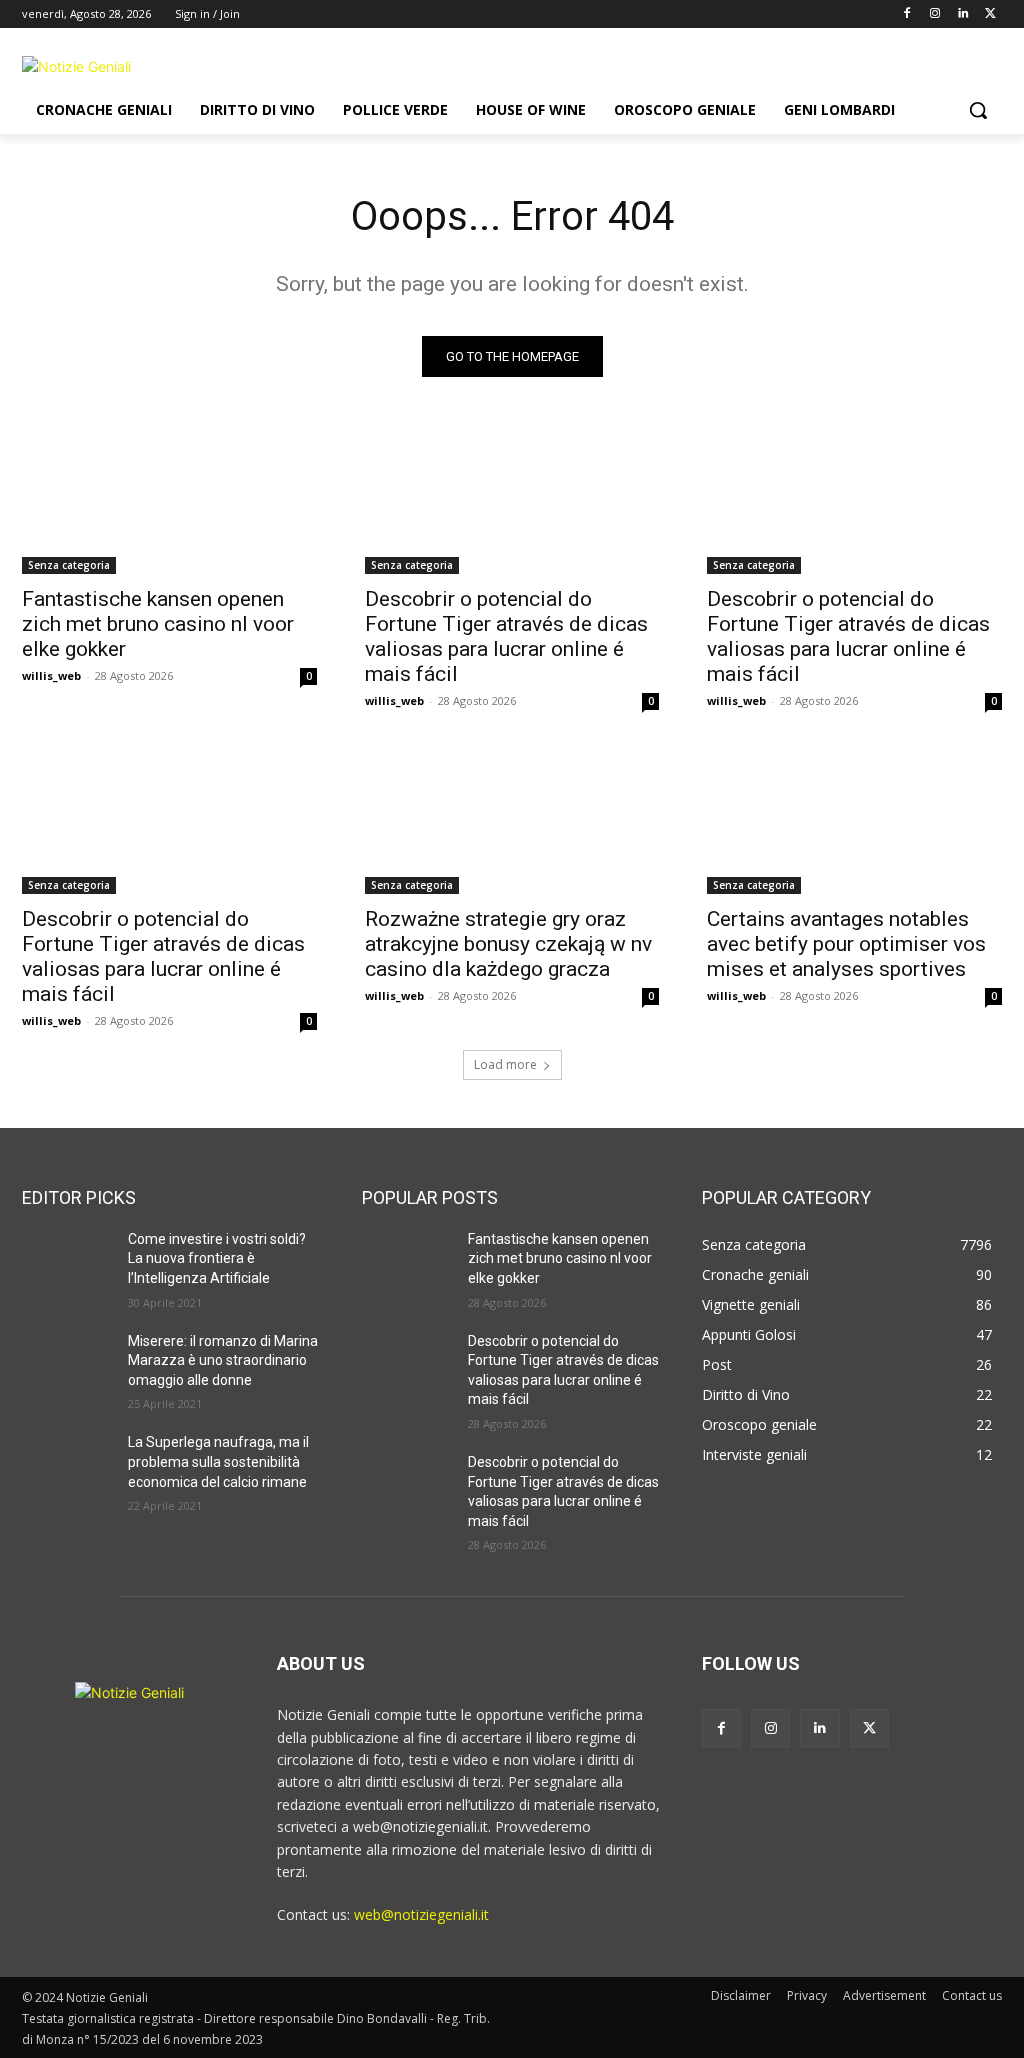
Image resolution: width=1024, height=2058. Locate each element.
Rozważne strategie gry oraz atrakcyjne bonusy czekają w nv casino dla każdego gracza (508, 944)
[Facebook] (907, 14)
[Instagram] (935, 14)
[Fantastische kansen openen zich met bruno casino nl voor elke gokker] (169, 500)
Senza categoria (69, 565)
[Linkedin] (962, 14)
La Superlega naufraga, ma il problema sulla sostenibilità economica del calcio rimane (218, 1461)
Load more (505, 1064)
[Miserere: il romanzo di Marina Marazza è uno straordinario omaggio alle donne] (67, 1363)
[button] (978, 110)
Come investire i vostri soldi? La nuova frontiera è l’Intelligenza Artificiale (217, 1258)
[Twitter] (990, 14)
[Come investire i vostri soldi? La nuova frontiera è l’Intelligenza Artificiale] (67, 1261)
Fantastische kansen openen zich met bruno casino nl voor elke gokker (158, 624)
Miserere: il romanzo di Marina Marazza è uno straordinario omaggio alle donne (223, 1360)
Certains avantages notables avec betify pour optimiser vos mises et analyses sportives (846, 944)
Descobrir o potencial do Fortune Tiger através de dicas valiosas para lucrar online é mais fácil (506, 636)
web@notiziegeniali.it (421, 1914)
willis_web (51, 675)
